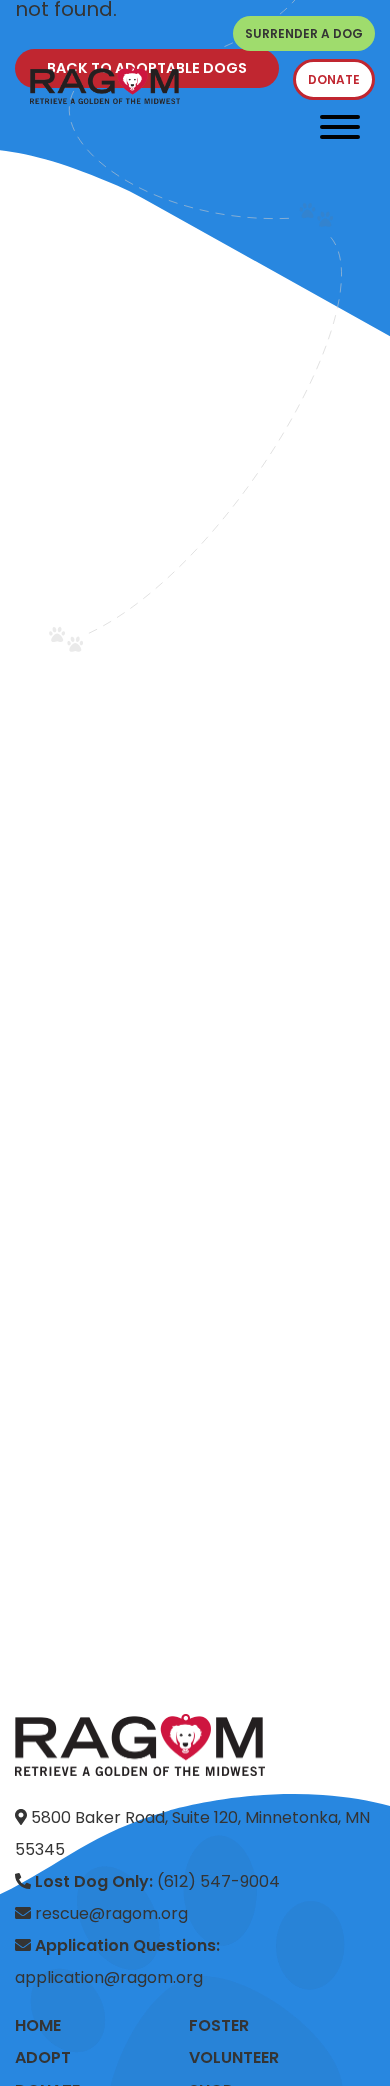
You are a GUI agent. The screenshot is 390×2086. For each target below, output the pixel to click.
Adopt (43, 2057)
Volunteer (234, 2057)
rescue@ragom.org (109, 1913)
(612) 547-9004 (157, 1881)
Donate (334, 79)
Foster (219, 2025)
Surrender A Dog (304, 33)
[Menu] (340, 127)
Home (38, 2025)
